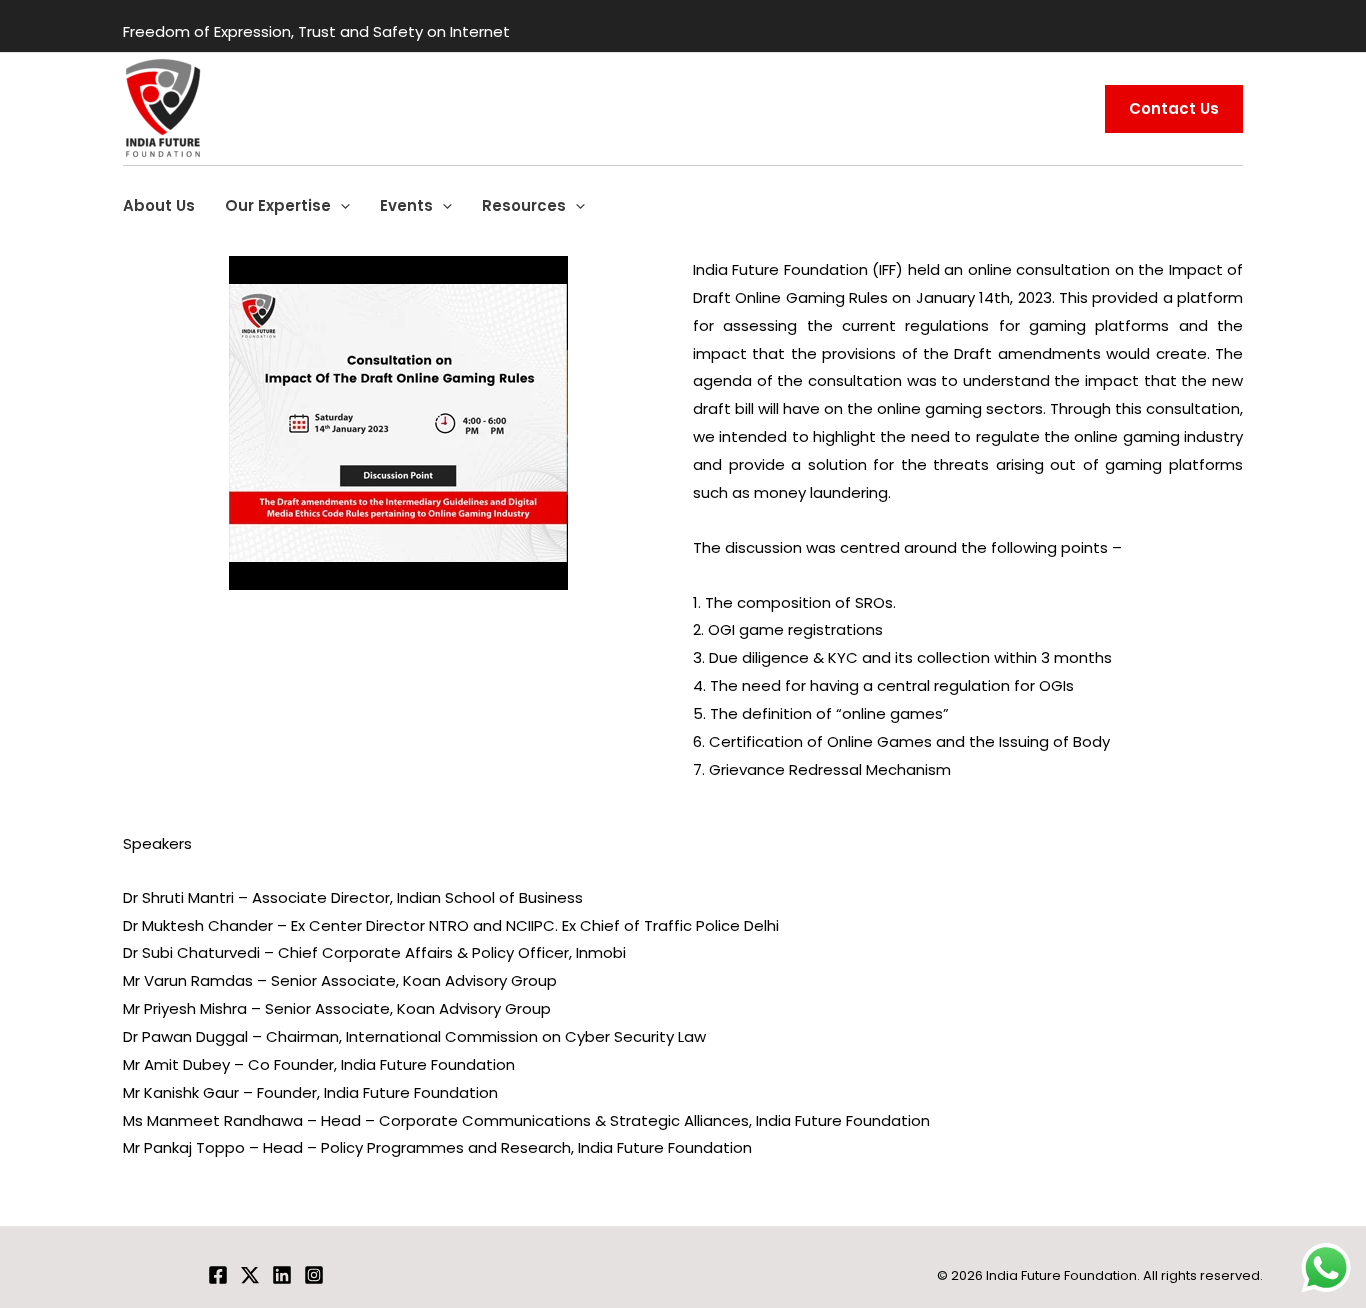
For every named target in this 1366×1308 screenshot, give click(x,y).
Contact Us (1174, 108)
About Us (159, 205)
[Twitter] (250, 1275)
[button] (340, 206)
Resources (524, 205)
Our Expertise (278, 205)
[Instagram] (314, 1275)
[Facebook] (218, 1275)
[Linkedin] (282, 1275)
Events (406, 205)
